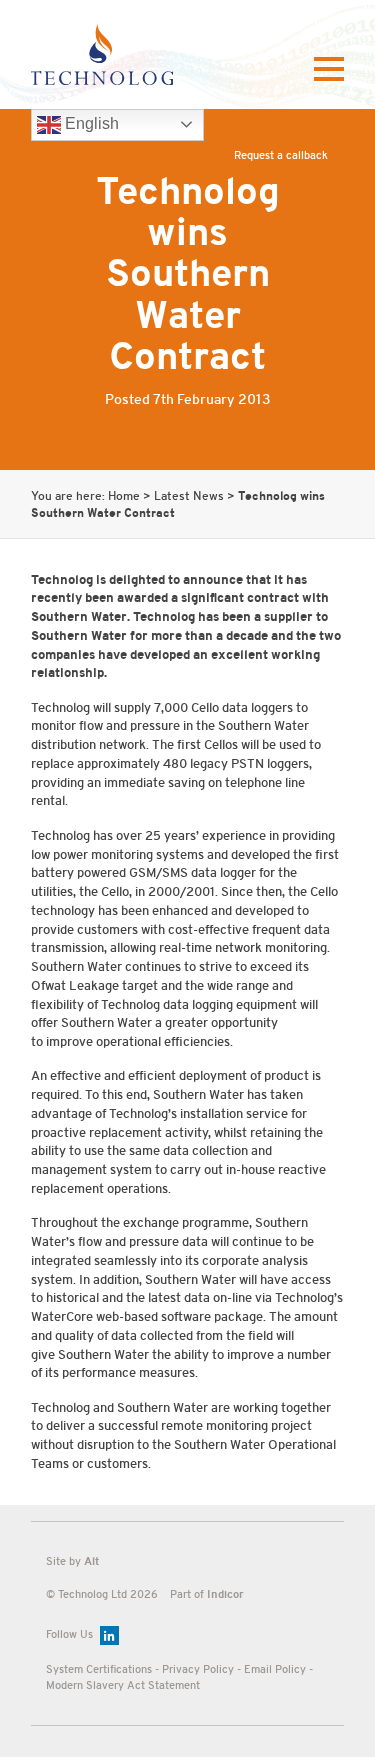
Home (124, 496)
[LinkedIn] (109, 1635)
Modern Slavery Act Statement (123, 1685)
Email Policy (275, 1669)
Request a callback (281, 155)
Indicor (225, 1594)
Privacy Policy (198, 1669)
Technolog (101, 54)
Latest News (189, 496)
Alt (91, 1561)
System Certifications (99, 1669)
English (90, 123)
